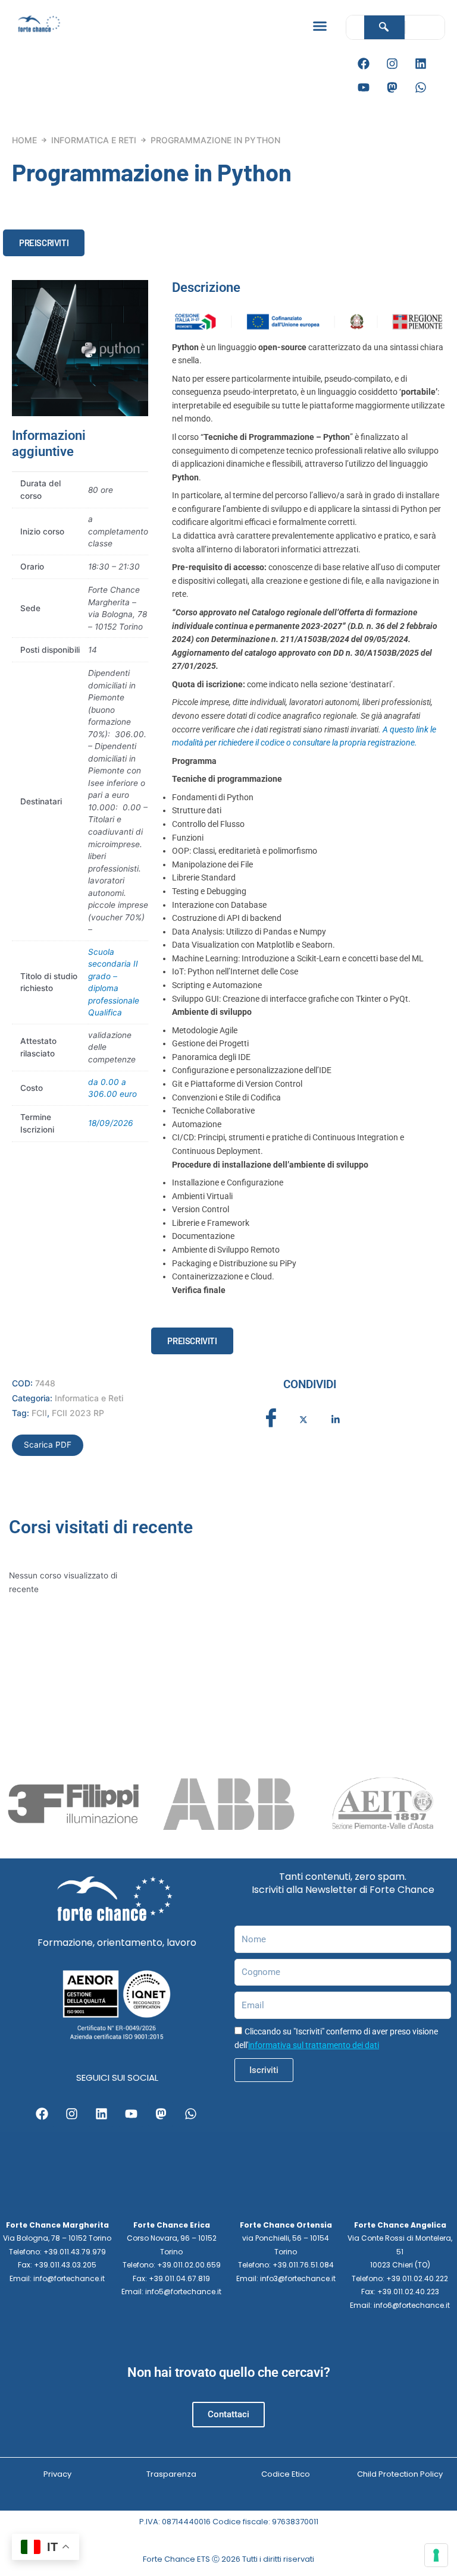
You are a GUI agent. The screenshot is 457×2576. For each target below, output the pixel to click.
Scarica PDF (48, 1445)
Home (24, 140)
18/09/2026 (111, 1123)
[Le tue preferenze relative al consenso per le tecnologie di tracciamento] (436, 2555)
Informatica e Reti (94, 140)
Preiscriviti (44, 243)
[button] (320, 26)
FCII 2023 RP (78, 1413)
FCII (39, 1413)
